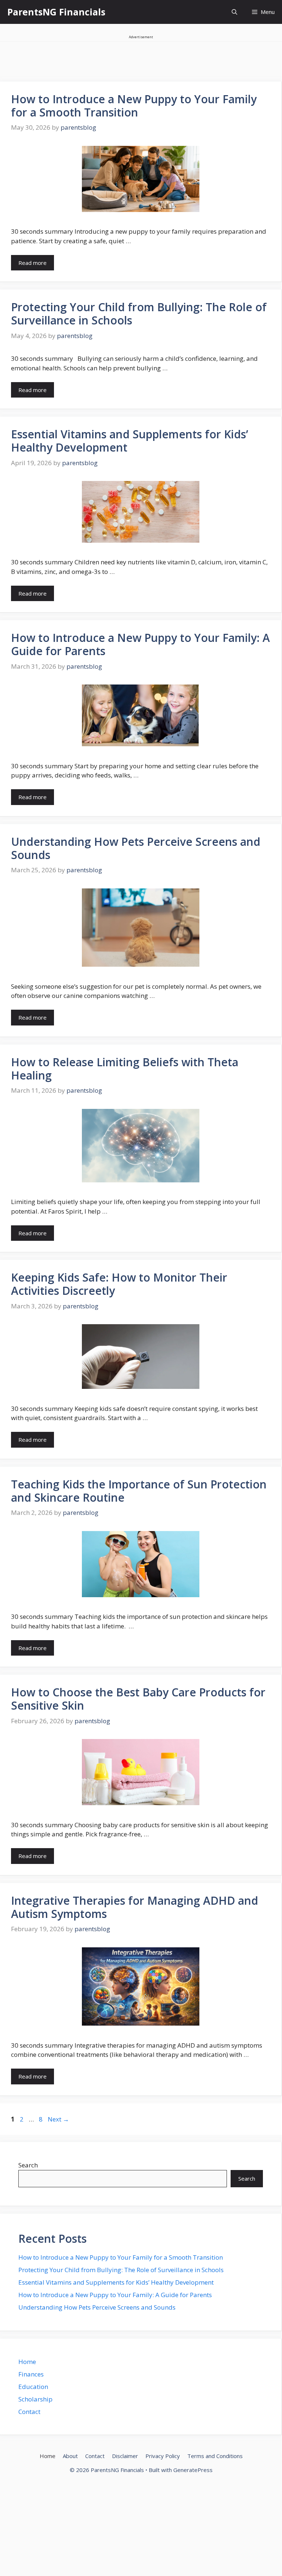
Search (28, 2165)
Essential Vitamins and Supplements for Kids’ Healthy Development (130, 441)
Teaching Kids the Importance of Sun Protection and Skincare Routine (139, 1491)
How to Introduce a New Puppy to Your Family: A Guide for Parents (140, 644)
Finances (31, 2374)
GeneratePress (193, 2470)
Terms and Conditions (215, 2456)
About (70, 2456)
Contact (29, 2412)
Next (58, 2119)
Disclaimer (125, 2456)
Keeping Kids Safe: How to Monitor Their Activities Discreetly (119, 1284)
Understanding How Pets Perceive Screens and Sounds (136, 848)
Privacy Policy (163, 2456)
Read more (32, 263)
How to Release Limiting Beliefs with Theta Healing (125, 1069)
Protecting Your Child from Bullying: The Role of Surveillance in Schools (139, 314)
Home (27, 2362)
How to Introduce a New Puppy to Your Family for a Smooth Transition (134, 106)
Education (33, 2387)
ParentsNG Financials (56, 12)
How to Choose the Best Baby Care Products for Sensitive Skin (138, 1699)
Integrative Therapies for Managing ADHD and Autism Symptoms (135, 1907)
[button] (234, 12)
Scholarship (35, 2399)
